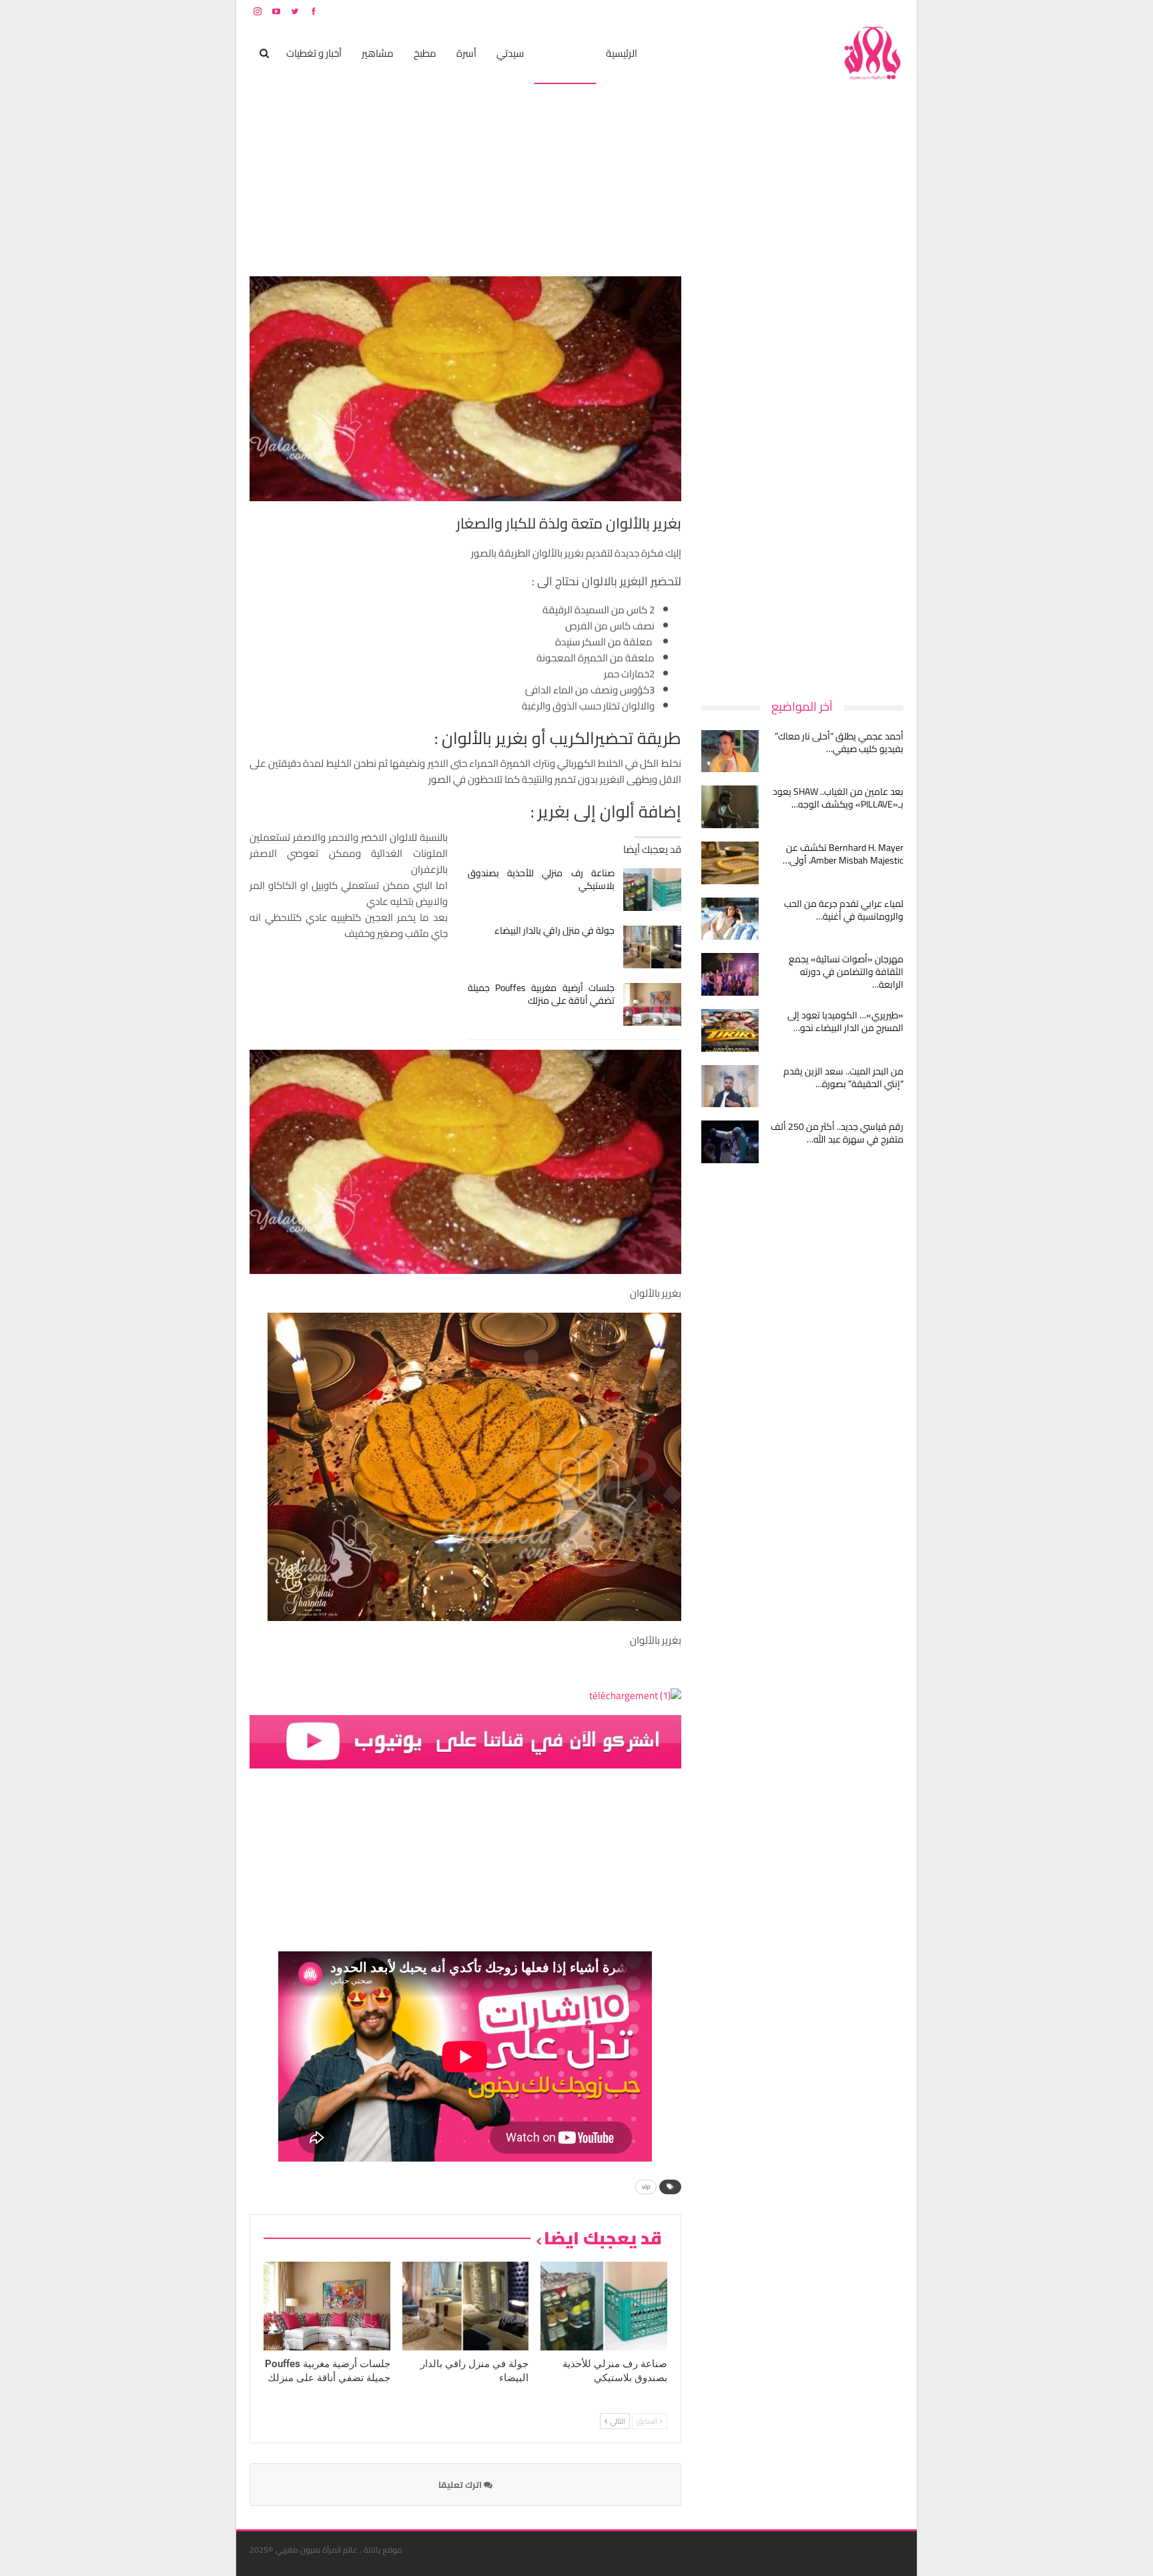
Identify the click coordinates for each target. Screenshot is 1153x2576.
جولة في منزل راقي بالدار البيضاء (554, 930)
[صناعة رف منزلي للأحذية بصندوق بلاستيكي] (652, 890)
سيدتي (510, 53)
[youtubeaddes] (465, 1741)
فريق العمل (856, 11)
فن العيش (565, 53)
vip (646, 2187)
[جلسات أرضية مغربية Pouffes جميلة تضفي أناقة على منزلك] (652, 1004)
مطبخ (425, 53)
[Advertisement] (803, 476)
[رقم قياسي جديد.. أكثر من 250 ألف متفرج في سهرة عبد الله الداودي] (730, 1142)
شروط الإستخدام (775, 11)
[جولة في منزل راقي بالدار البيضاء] (652, 947)
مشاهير (378, 53)
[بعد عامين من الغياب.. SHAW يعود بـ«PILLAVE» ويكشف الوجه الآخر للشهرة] (730, 807)
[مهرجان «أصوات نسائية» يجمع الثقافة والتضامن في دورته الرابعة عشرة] (730, 974)
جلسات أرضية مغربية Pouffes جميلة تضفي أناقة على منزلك (541, 994)
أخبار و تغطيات (314, 53)
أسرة (466, 53)
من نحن (893, 11)
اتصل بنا (818, 11)
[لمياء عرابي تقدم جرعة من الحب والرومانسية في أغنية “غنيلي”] (730, 919)
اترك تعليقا (461, 2485)
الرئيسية (622, 53)
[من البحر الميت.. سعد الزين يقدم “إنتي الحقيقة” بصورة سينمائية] (730, 1086)
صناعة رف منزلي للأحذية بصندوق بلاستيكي (541, 879)
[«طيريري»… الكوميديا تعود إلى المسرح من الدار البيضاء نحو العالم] (730, 1030)
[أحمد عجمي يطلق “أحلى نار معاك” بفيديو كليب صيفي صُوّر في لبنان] (730, 751)
